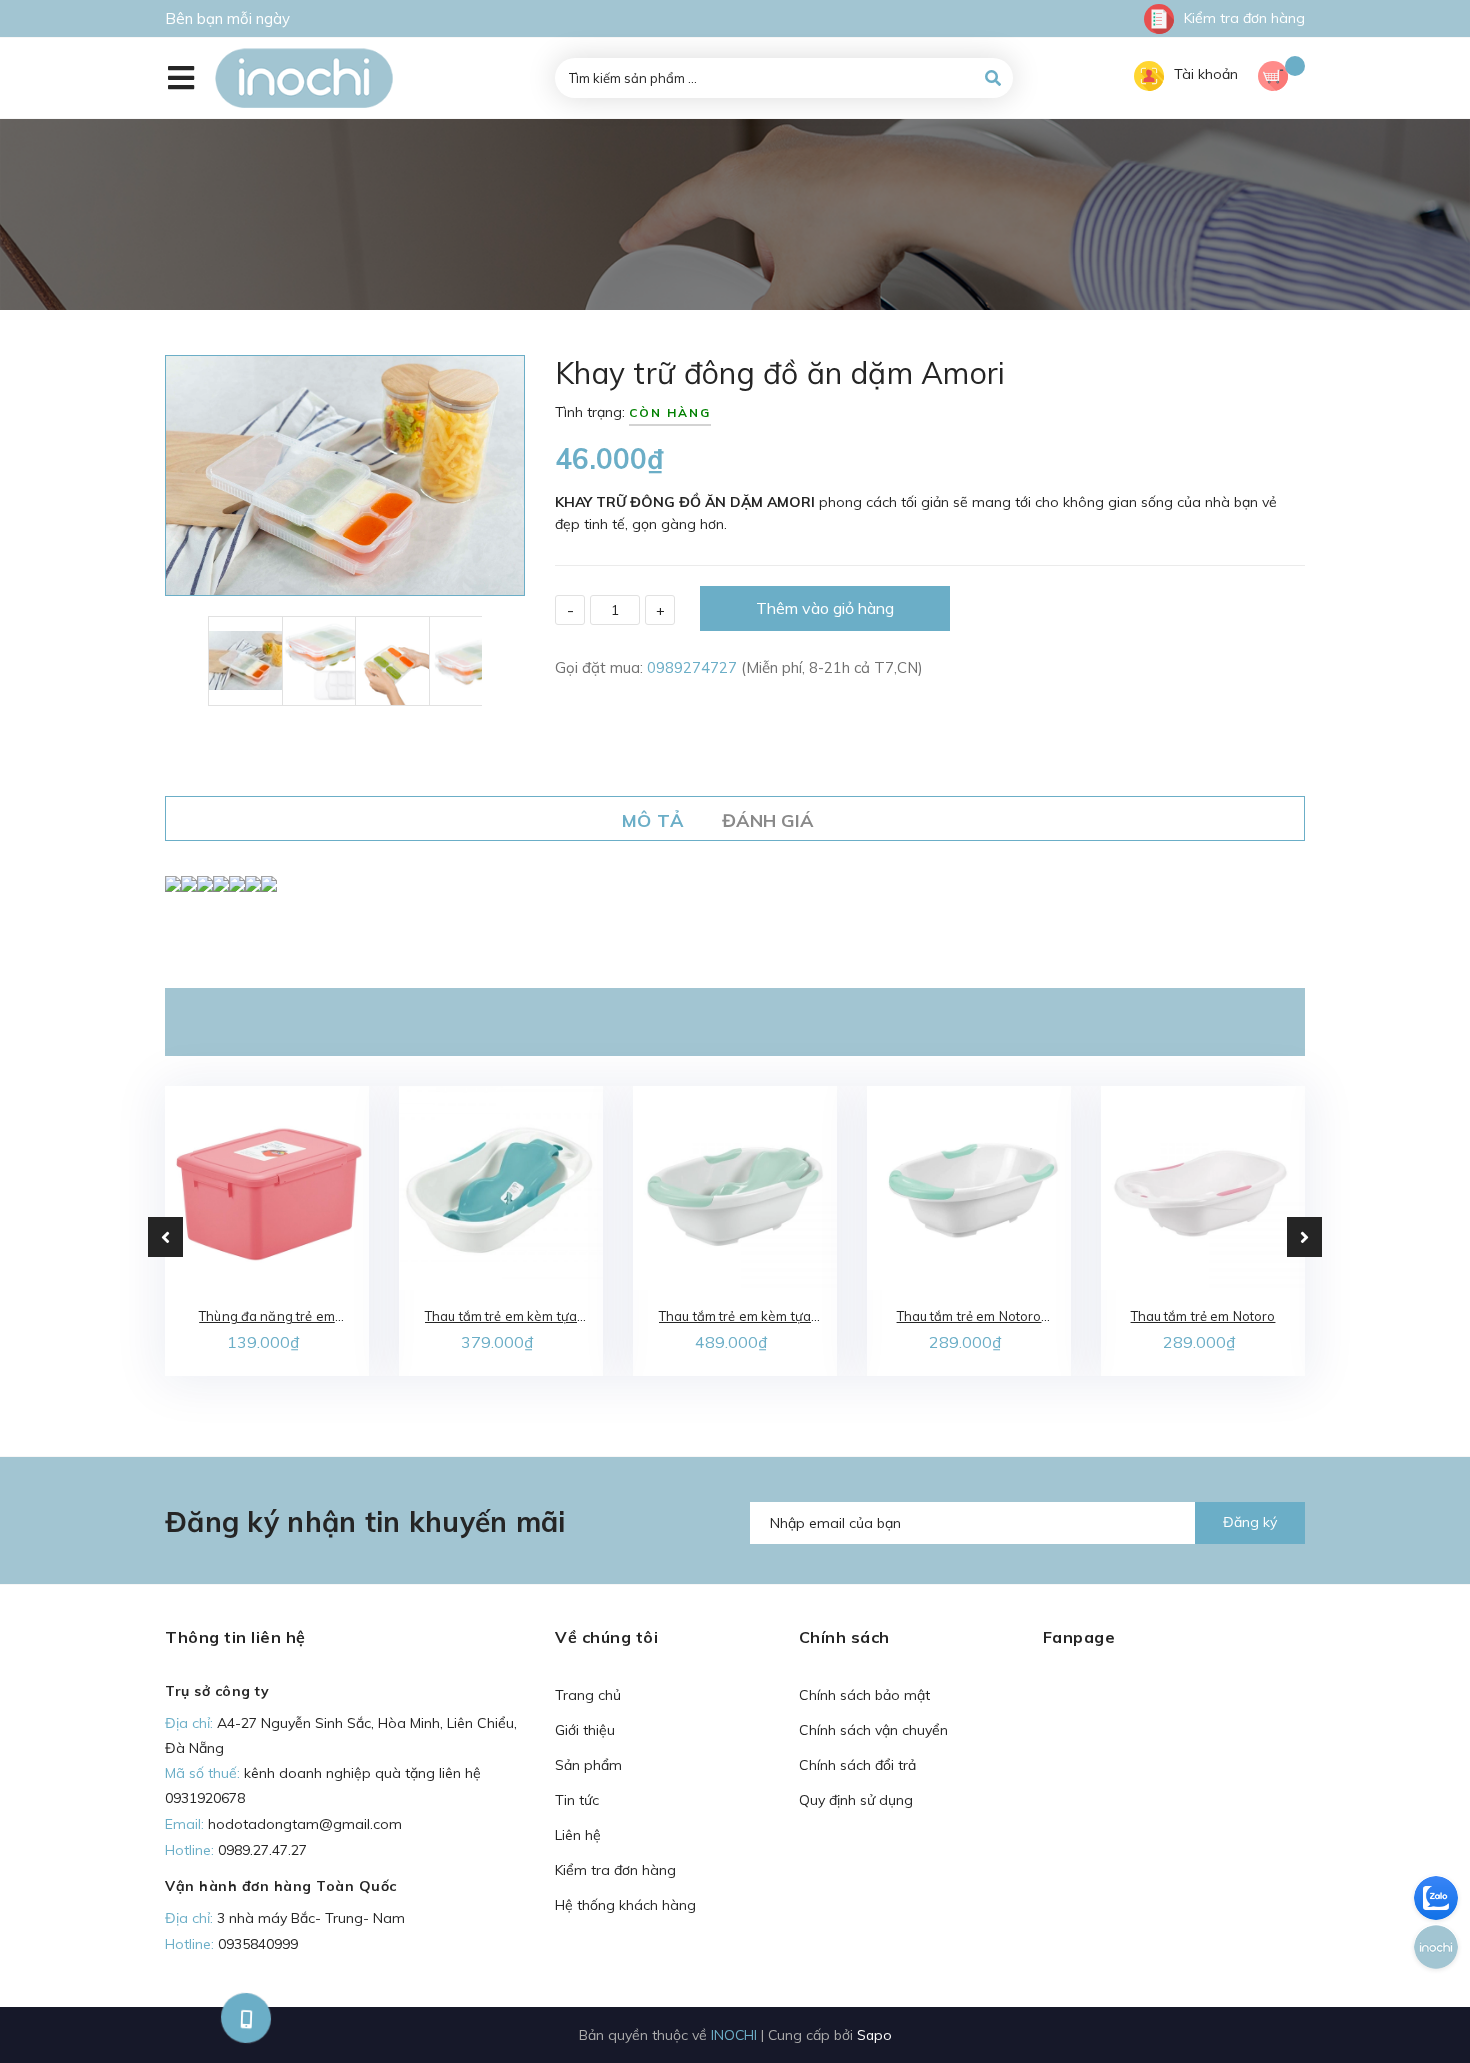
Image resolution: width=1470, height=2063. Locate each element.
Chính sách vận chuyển (873, 1730)
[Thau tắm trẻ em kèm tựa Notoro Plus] (735, 1188)
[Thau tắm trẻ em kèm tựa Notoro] (501, 1188)
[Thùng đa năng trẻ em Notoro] (267, 1188)
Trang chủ (588, 1695)
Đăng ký (1250, 1522)
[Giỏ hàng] (1281, 78)
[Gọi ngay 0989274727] (245, 2018)
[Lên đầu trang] (1221, 2014)
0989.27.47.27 (262, 1850)
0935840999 (258, 1944)
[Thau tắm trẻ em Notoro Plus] (969, 1188)
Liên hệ (578, 1835)
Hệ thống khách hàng (625, 1905)
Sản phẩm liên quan (735, 1022)
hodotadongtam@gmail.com (305, 1824)
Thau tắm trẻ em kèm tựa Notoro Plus (735, 1317)
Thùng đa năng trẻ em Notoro (267, 1317)
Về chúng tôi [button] (606, 1637)
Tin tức (577, 1800)
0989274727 (694, 667)
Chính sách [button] (844, 1637)
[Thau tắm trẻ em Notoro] (1203, 1188)
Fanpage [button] (1079, 1637)
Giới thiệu (585, 1730)
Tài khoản (1206, 74)
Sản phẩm (588, 1765)
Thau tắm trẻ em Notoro (1203, 1316)
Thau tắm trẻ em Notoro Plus (969, 1317)
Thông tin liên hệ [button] (235, 1637)
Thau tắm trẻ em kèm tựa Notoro (501, 1317)
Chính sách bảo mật (864, 1695)
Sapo (874, 2034)
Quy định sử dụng (856, 1800)
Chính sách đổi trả (857, 1765)
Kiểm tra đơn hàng (1244, 18)
